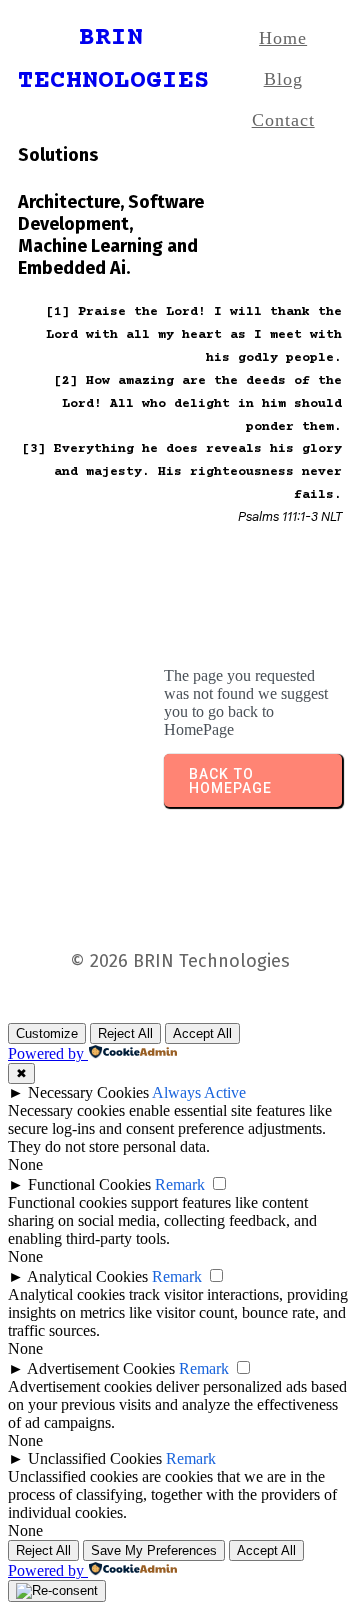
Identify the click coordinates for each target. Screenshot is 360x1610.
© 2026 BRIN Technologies (180, 961)
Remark (180, 1184)
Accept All (202, 1033)
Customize (47, 1033)
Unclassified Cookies (95, 1458)
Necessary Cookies (88, 1092)
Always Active (199, 1092)
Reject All (125, 1033)
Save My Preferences (154, 1550)
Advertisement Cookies (101, 1368)
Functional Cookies (89, 1184)
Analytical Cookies (87, 1276)
